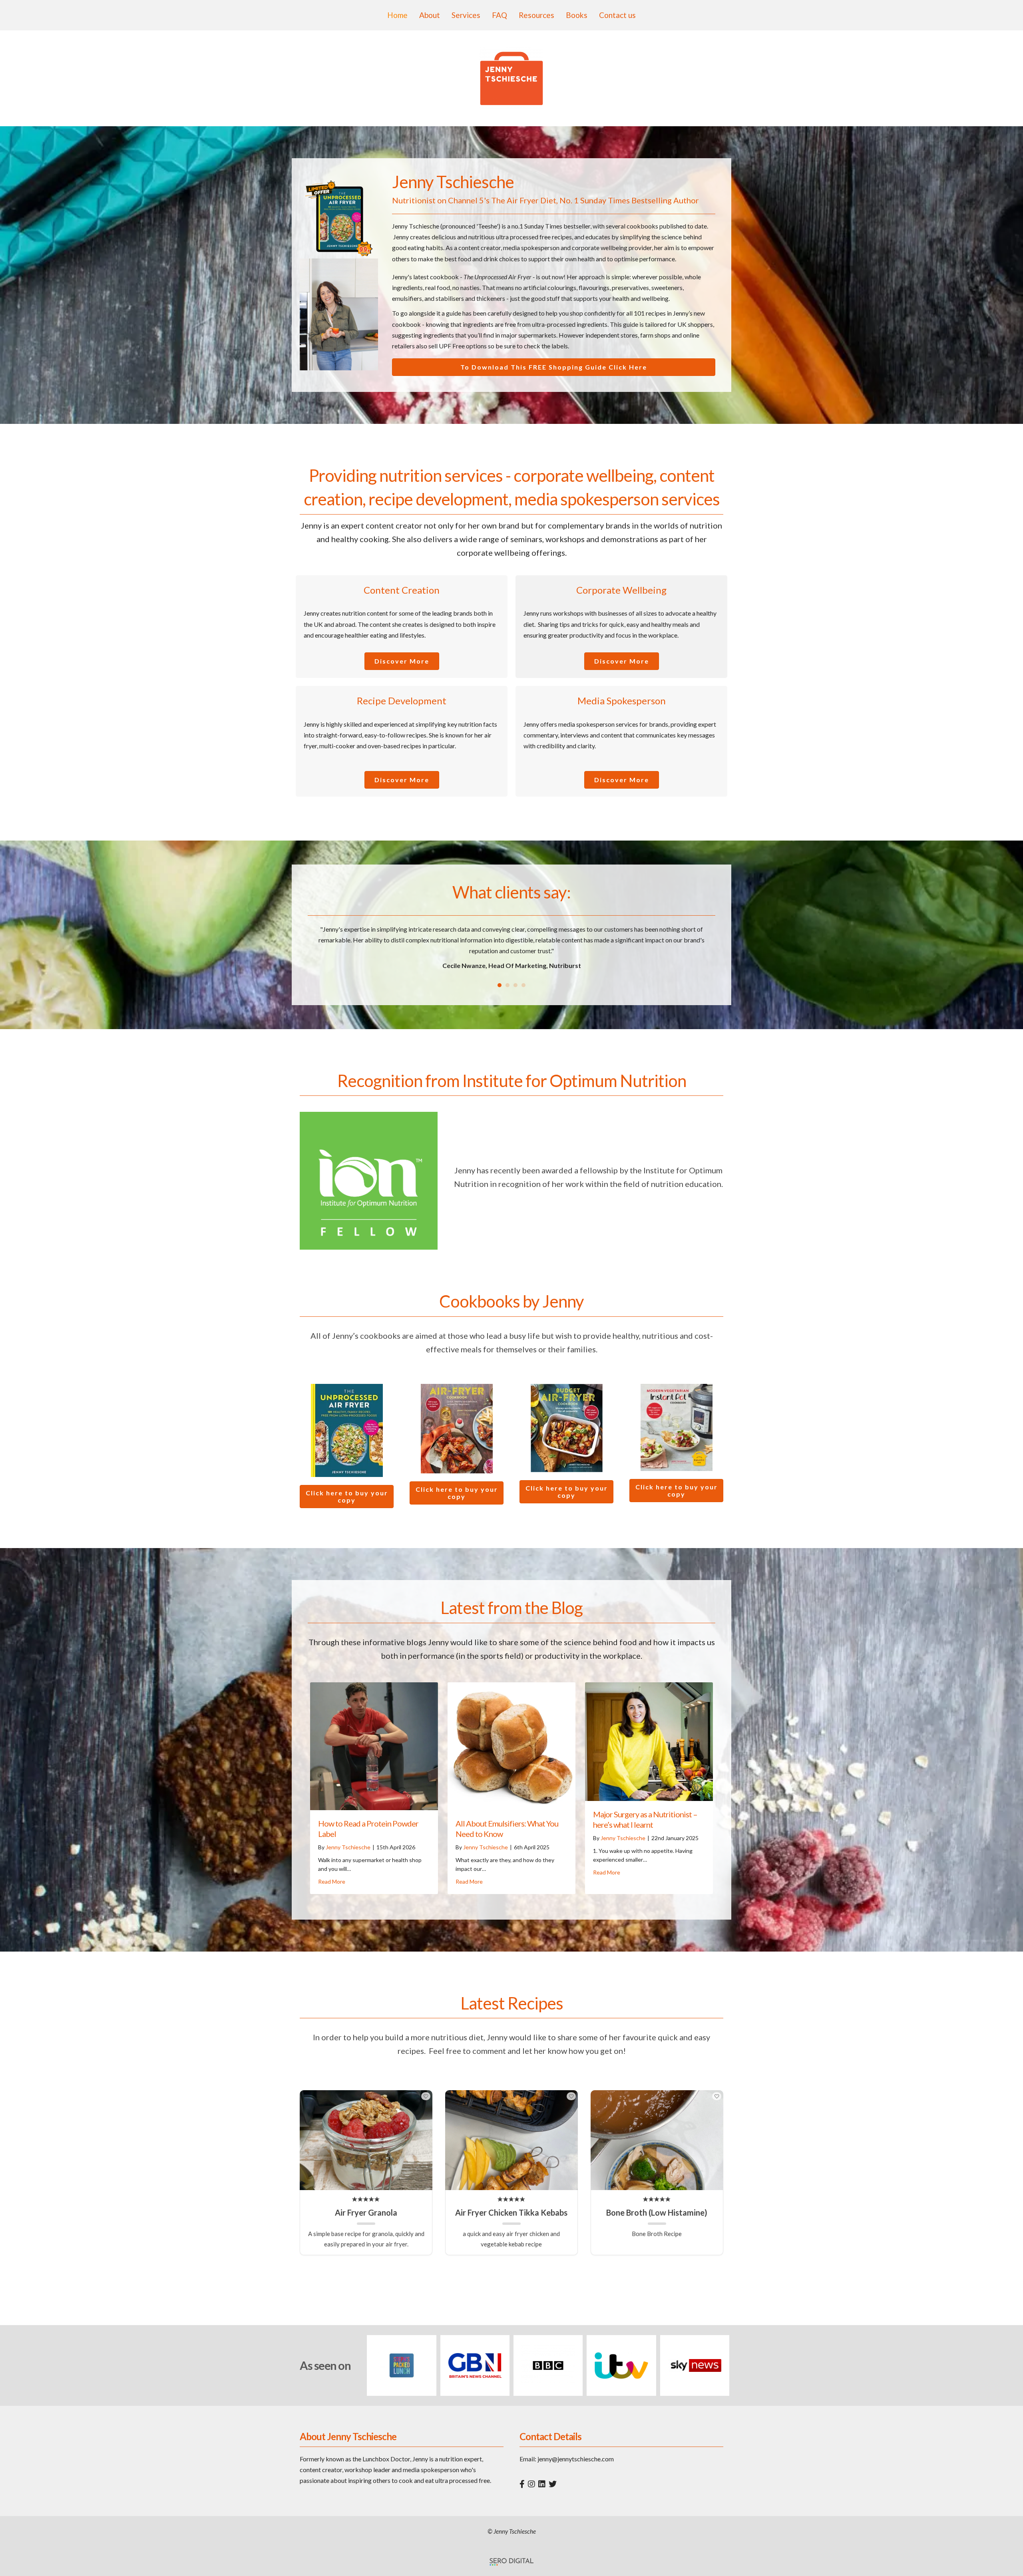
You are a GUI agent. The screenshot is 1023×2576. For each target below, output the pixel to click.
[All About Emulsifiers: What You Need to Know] (511, 1745)
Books (577, 15)
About (430, 15)
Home (397, 15)
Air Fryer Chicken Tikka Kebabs (511, 2212)
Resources (536, 15)
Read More (332, 1881)
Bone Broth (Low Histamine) (657, 2212)
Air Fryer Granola (366, 2212)
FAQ (500, 15)
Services (466, 15)
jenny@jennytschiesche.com (576, 2459)
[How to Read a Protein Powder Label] (374, 1745)
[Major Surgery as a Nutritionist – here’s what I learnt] (649, 1740)
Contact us (617, 15)
